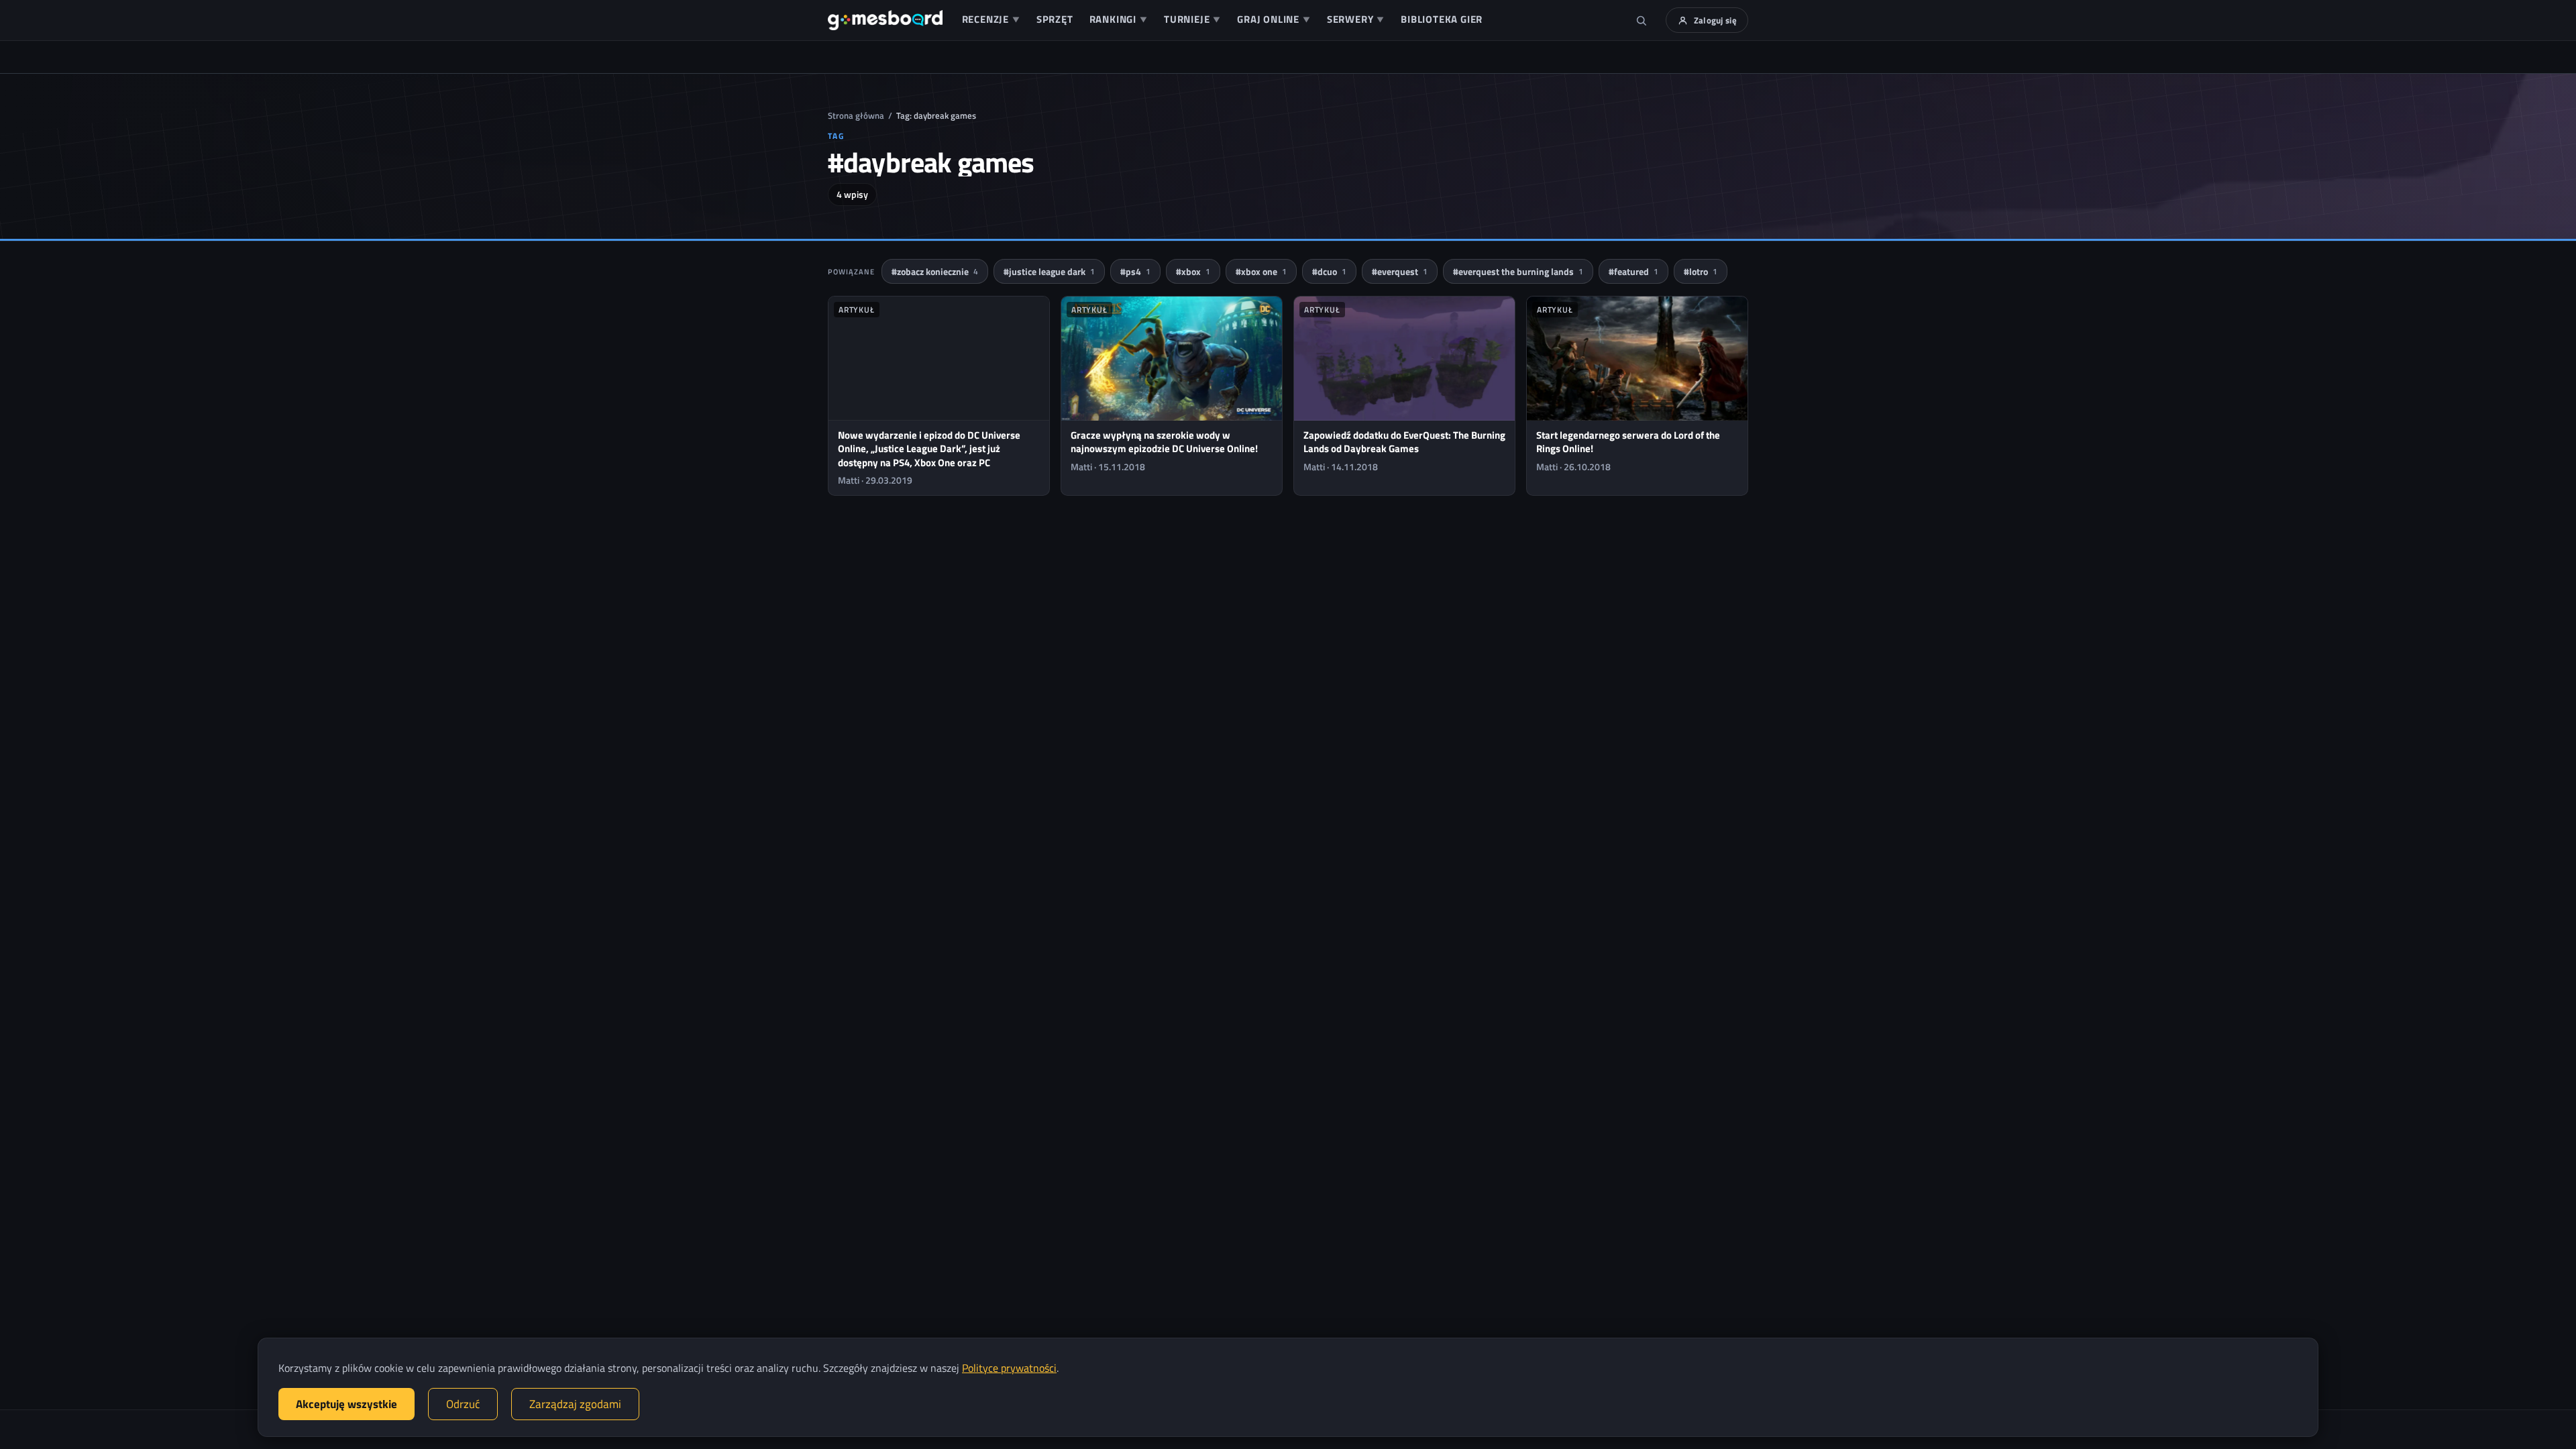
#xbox (1193, 271)
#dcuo (1329, 271)
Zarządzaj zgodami (575, 1404)
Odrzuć (463, 1404)
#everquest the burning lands (1518, 271)
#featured (1633, 271)
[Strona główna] (885, 20)
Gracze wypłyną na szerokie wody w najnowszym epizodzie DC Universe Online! (1164, 442)
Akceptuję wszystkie (346, 1404)
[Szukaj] (1642, 20)
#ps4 (1135, 271)
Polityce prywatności (1009, 1368)
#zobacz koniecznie (935, 271)
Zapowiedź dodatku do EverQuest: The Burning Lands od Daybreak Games (1404, 442)
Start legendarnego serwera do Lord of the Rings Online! (1628, 442)
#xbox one (1261, 271)
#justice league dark (1049, 271)
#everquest (1400, 271)
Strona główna (856, 115)
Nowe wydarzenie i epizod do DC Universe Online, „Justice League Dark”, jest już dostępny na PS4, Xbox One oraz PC (929, 449)
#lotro (1701, 271)
